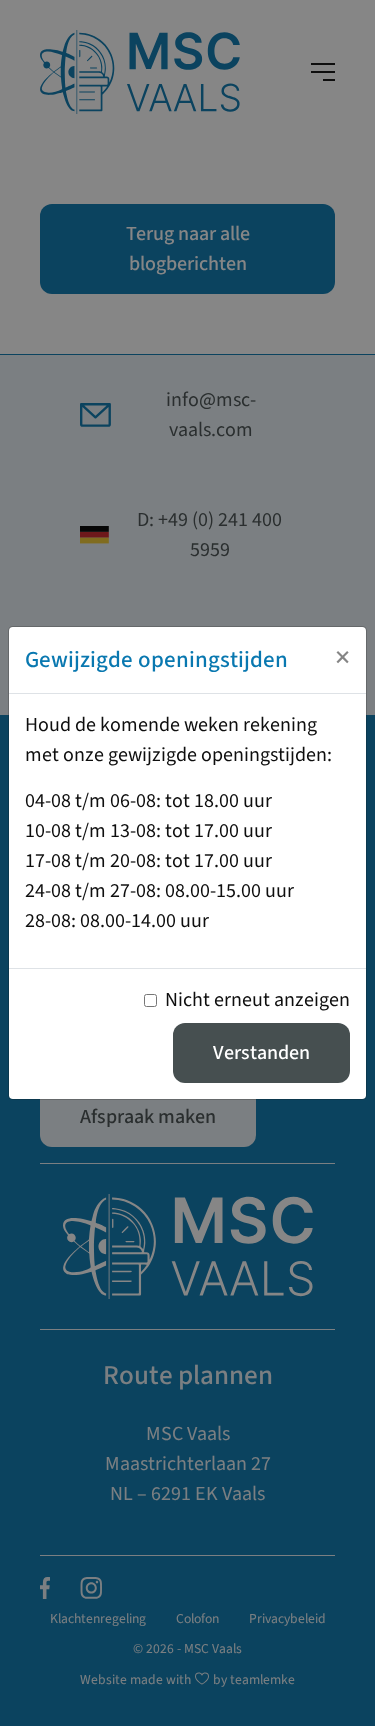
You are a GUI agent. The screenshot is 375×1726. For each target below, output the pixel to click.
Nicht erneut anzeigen (257, 1000)
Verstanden (261, 1053)
